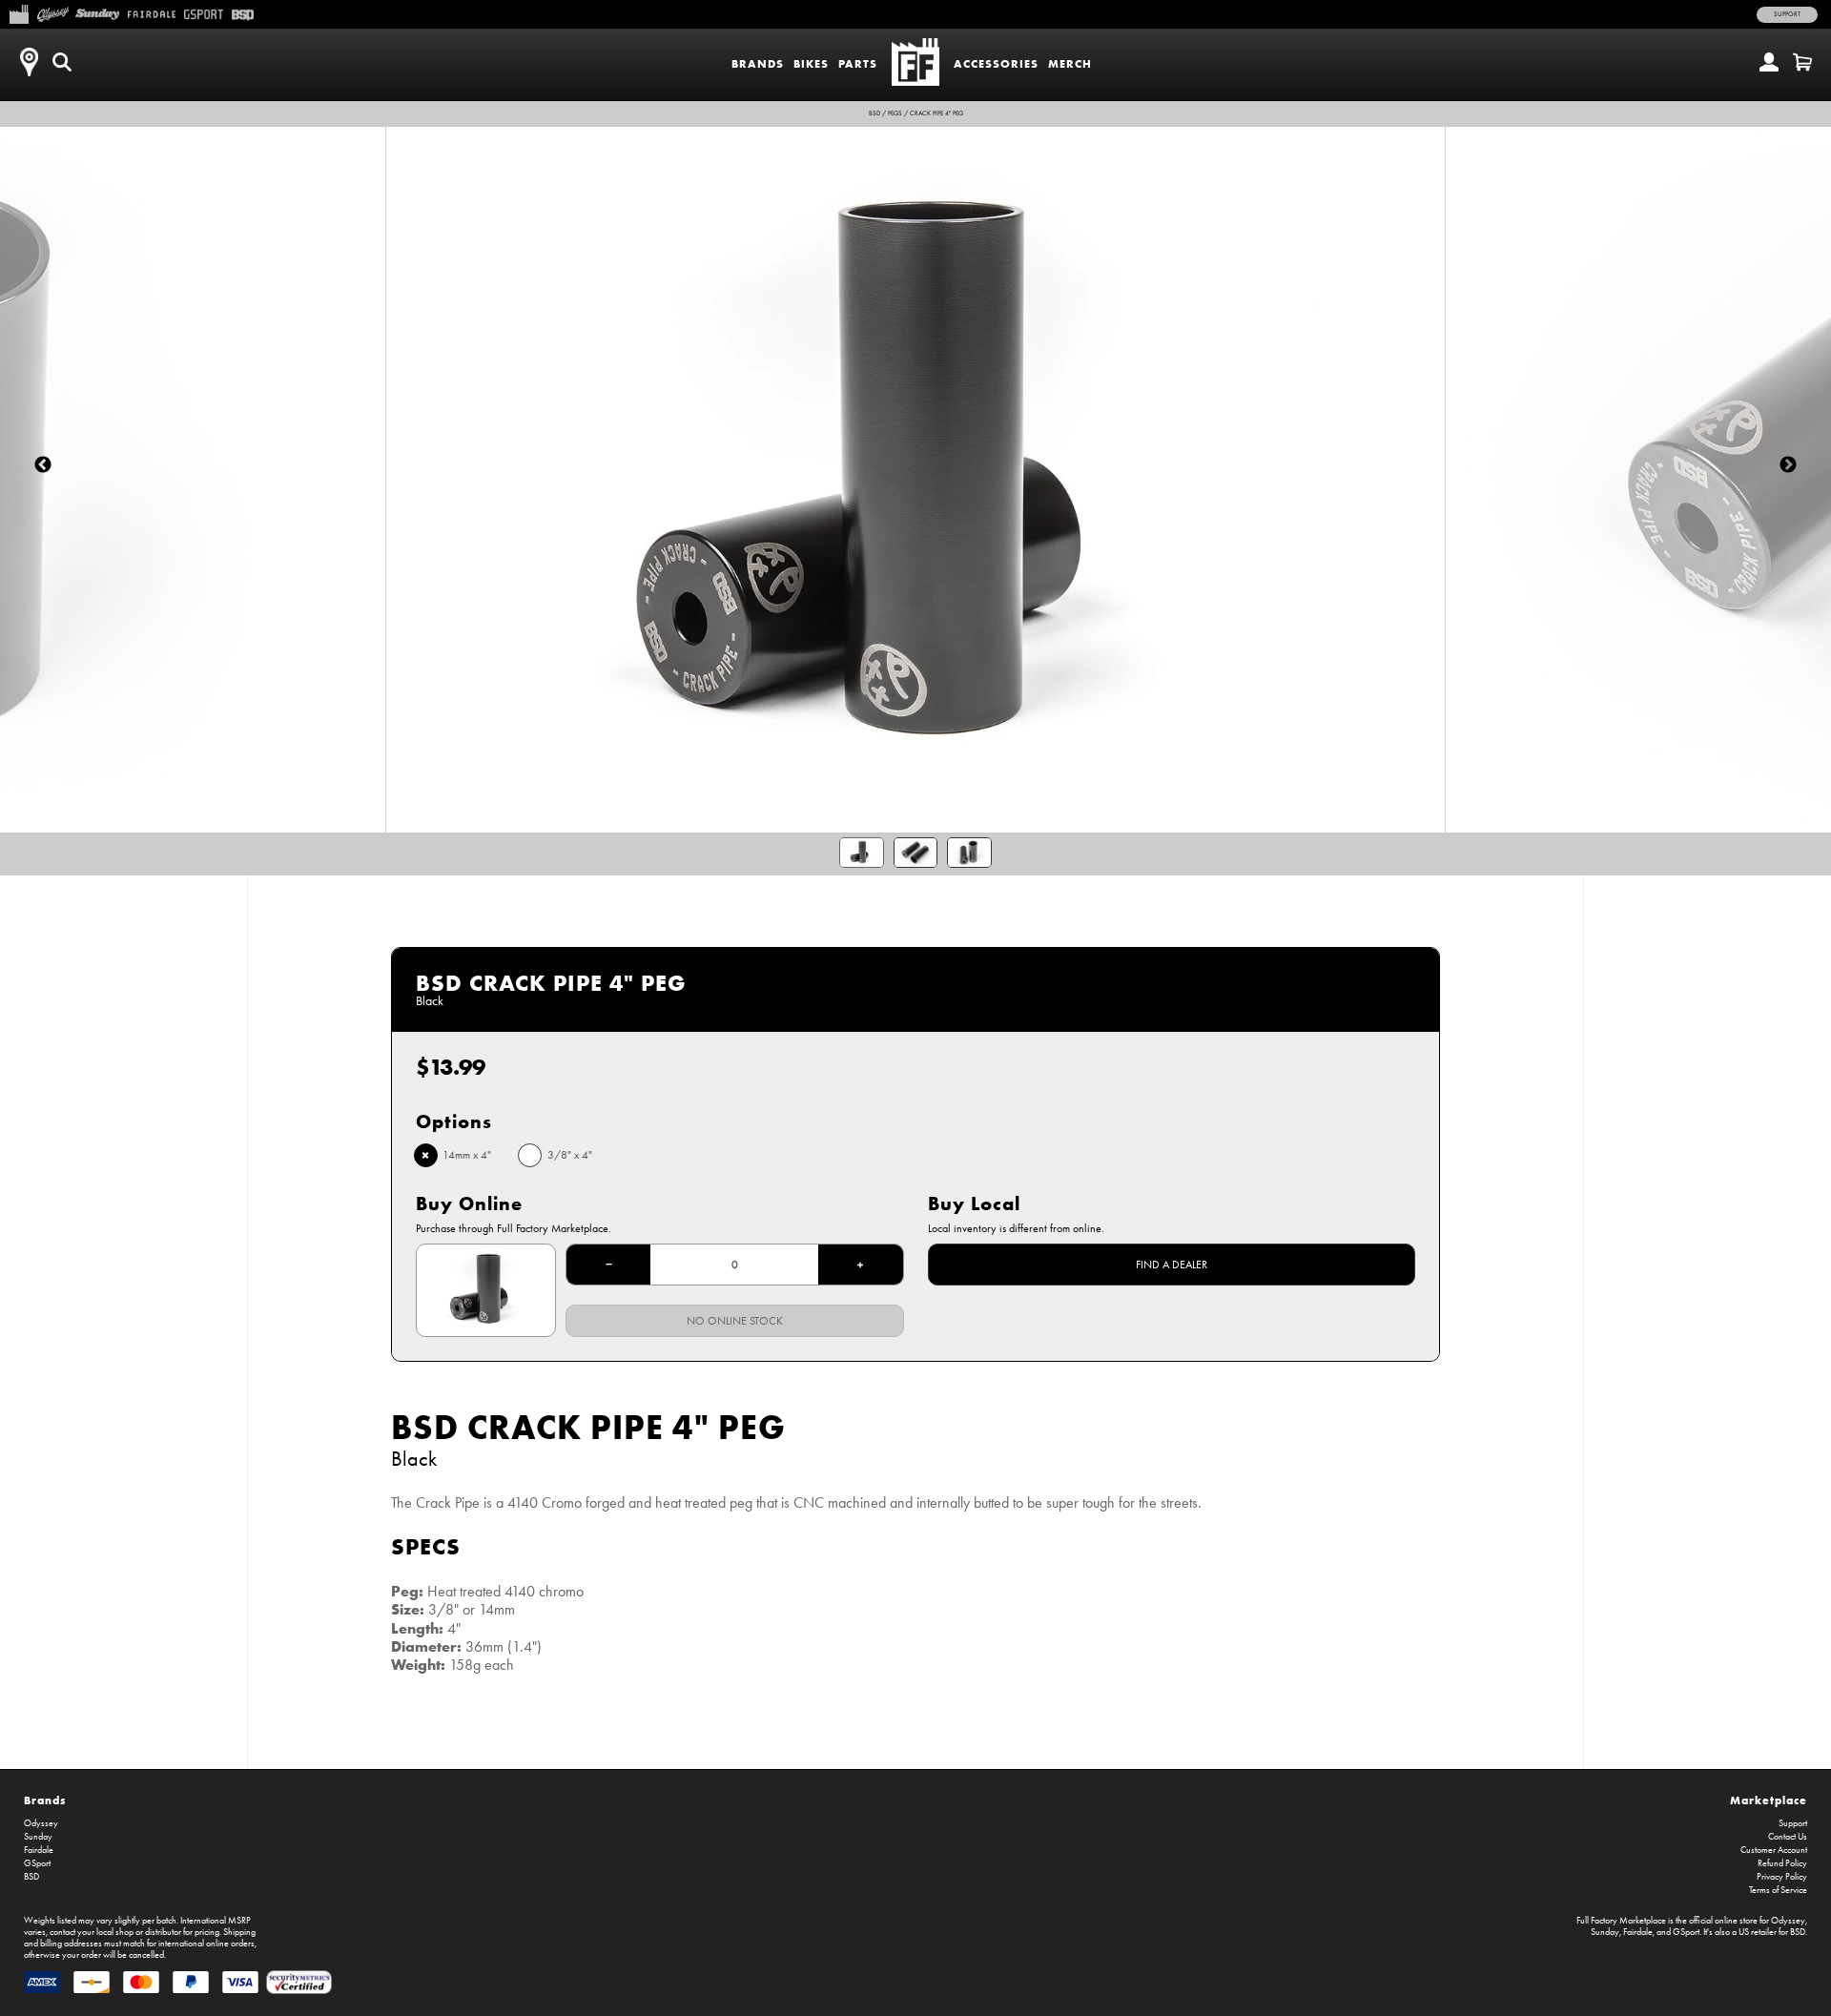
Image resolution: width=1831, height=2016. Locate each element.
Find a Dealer (1172, 1265)
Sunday (38, 1837)
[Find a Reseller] (29, 62)
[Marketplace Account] (1769, 62)
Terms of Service (1778, 1890)
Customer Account (1774, 1850)
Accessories (996, 63)
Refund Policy (1782, 1863)
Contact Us (1788, 1837)
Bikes (811, 63)
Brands (758, 63)
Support (1787, 14)
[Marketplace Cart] (1802, 62)
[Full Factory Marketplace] (19, 12)
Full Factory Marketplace (1621, 1921)
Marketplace (1769, 1800)
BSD (874, 113)
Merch (1070, 63)
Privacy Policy (1782, 1877)
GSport (37, 1863)
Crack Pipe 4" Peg (936, 113)
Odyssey (41, 1823)
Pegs (895, 113)
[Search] (62, 62)
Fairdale (39, 1850)
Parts (858, 63)
